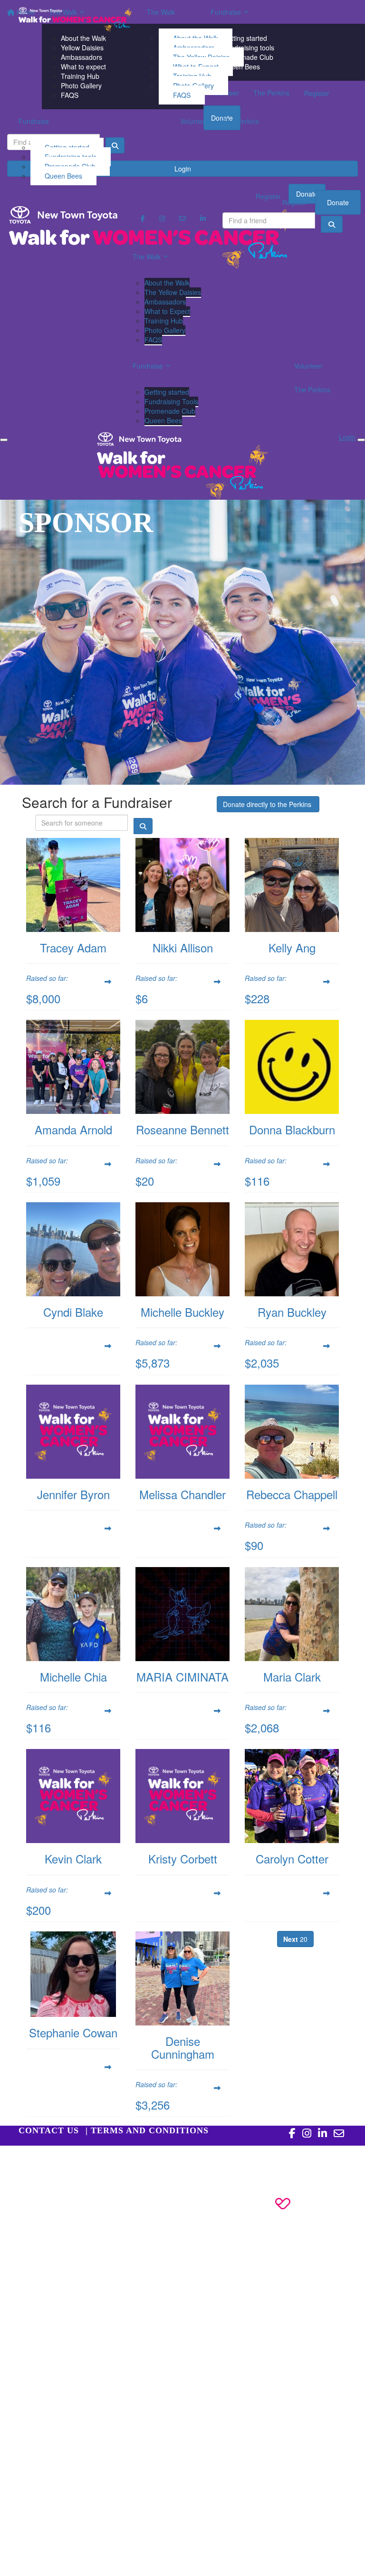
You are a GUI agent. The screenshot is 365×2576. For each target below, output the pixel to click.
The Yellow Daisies (173, 292)
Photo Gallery (165, 330)
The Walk (161, 12)
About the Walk (167, 283)
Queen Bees (63, 176)
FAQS (182, 95)
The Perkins (241, 121)
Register (295, 202)
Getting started (167, 392)
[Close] (361, 440)
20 (295, 1939)
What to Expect (167, 311)
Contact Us (49, 2130)
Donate (338, 202)
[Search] (332, 224)
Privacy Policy (64, 2160)
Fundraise (34, 121)
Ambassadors (165, 302)
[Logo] (76, 19)
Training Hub (164, 321)
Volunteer (194, 121)
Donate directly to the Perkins (268, 804)
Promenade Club (170, 411)
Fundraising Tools (171, 401)
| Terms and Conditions (147, 2130)
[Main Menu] (4, 440)
